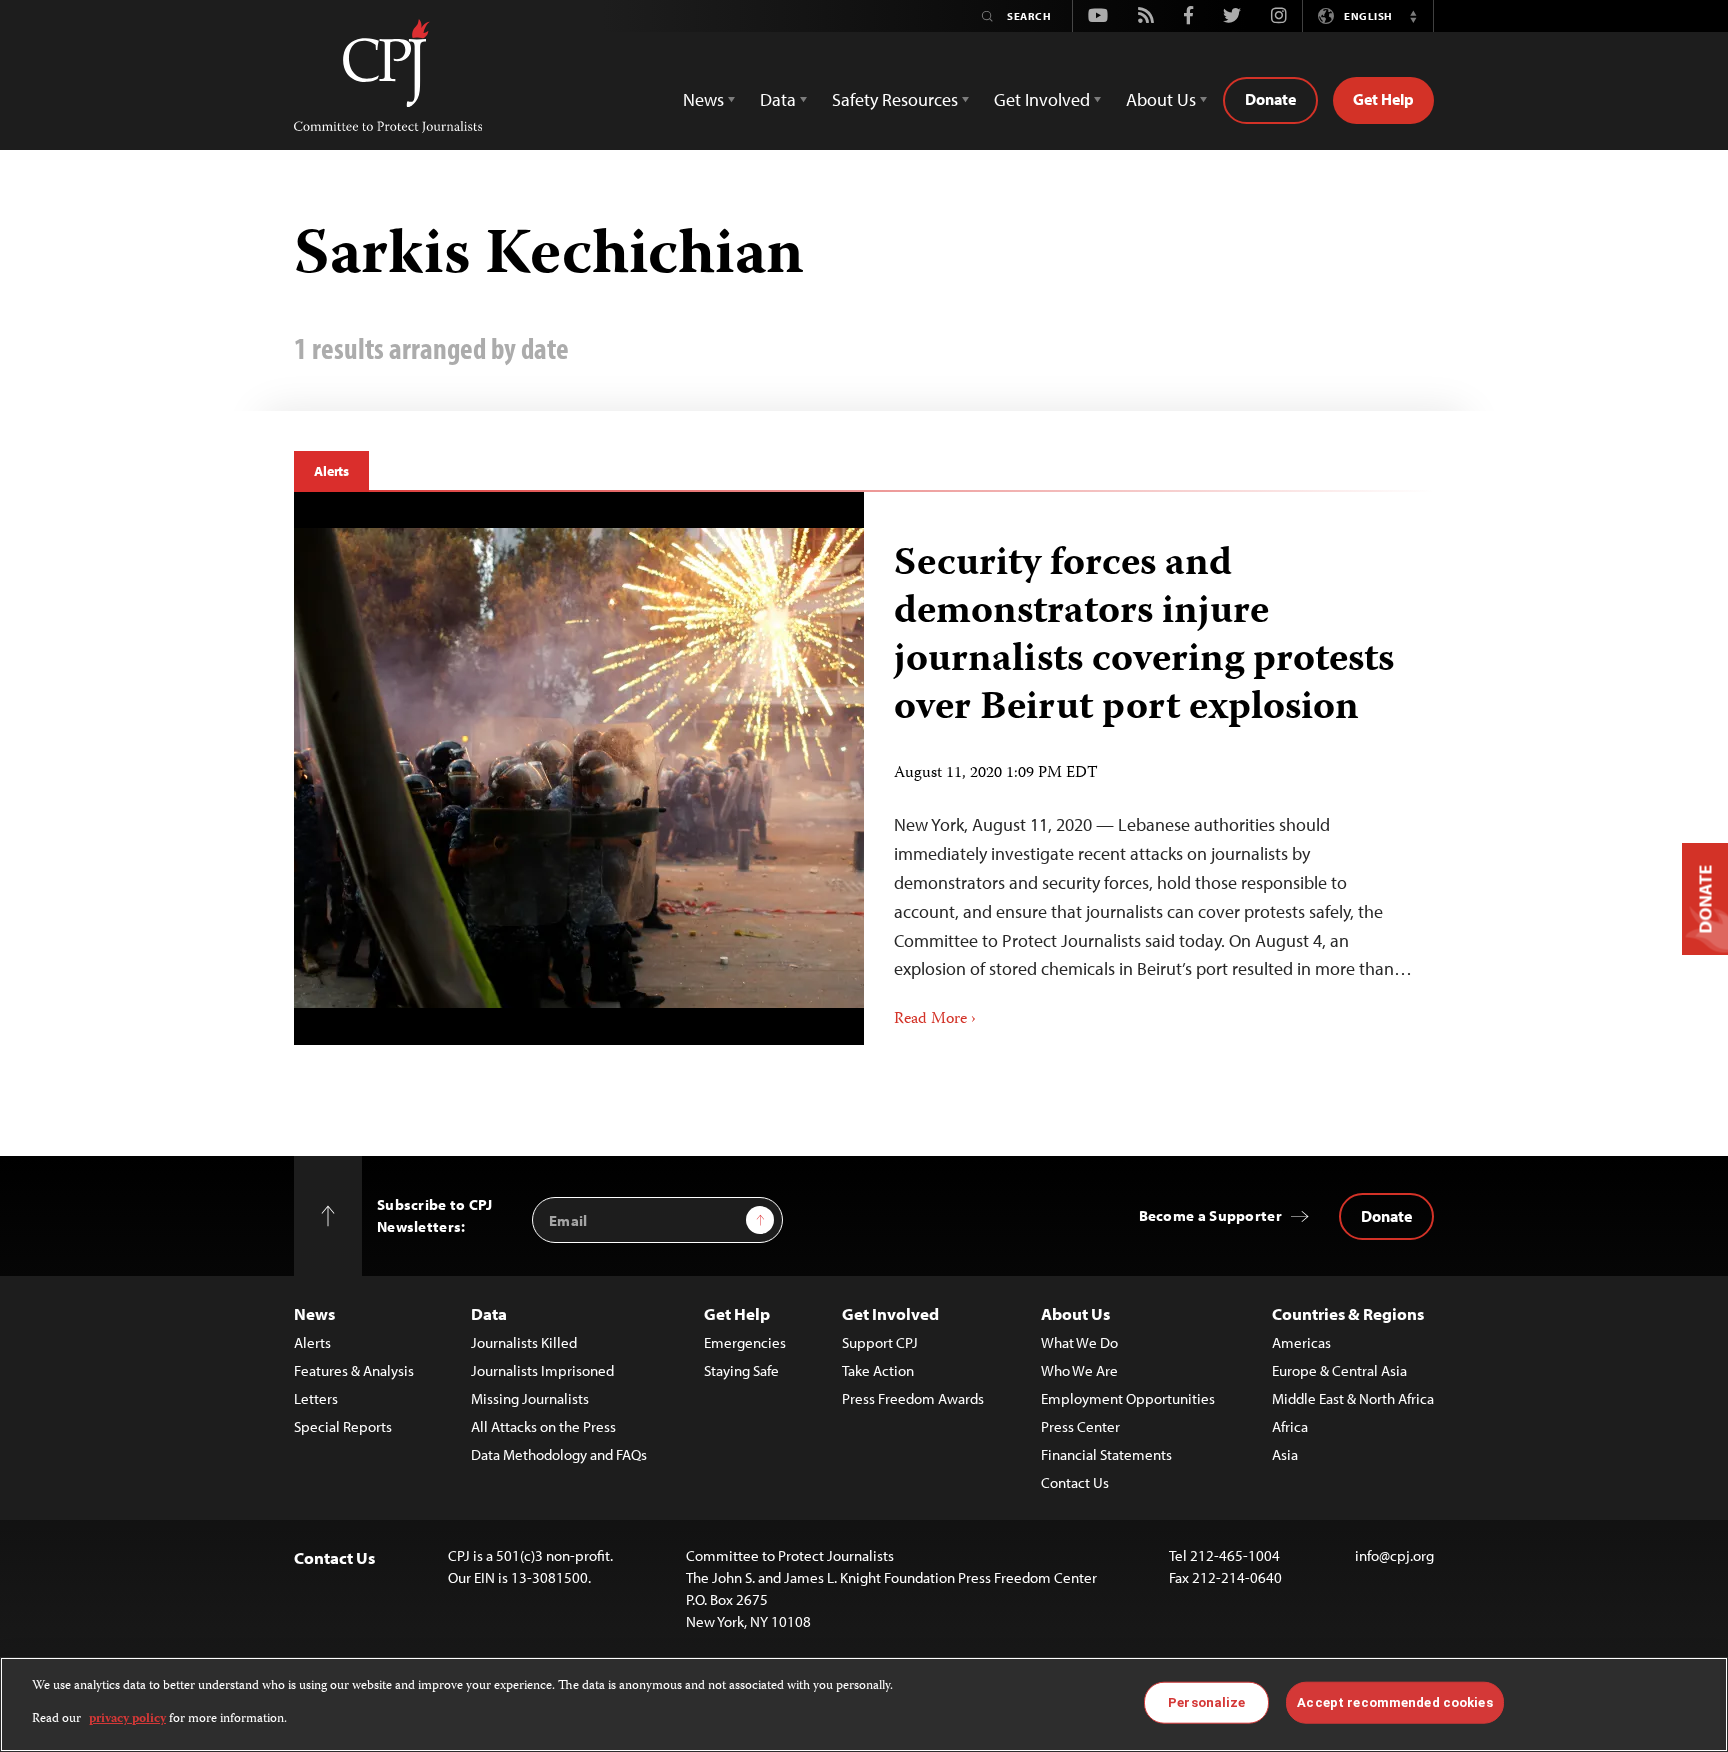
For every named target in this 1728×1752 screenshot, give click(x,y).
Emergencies (745, 1342)
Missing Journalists (530, 1398)
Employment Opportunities (1128, 1398)
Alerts (331, 471)
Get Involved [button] (1042, 99)
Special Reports (343, 1426)
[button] (1413, 16)
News (314, 1313)
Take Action (878, 1370)
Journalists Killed (524, 1342)
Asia (1285, 1454)
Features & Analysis (354, 1370)
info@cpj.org (1394, 1555)
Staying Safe (741, 1370)
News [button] (703, 99)
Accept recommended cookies (1394, 1702)
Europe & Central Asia (1339, 1370)
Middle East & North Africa (1353, 1398)
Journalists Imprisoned (542, 1370)
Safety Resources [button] (895, 99)
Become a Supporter (1210, 1215)
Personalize (1206, 1702)
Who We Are (1079, 1370)
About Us (1075, 1313)
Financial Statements (1106, 1454)
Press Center (1080, 1426)
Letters (316, 1398)
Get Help (1383, 99)
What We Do (1079, 1342)
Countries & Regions (1348, 1313)
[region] (864, 1704)
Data (489, 1313)
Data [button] (778, 99)
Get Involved (890, 1313)
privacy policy (127, 1718)
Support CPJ (880, 1342)
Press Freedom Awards (913, 1398)
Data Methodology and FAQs (559, 1454)
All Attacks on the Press (543, 1426)
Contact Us (1075, 1482)
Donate (1270, 99)
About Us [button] (1161, 99)
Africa (1290, 1426)
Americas (1301, 1342)
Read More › (935, 1020)
